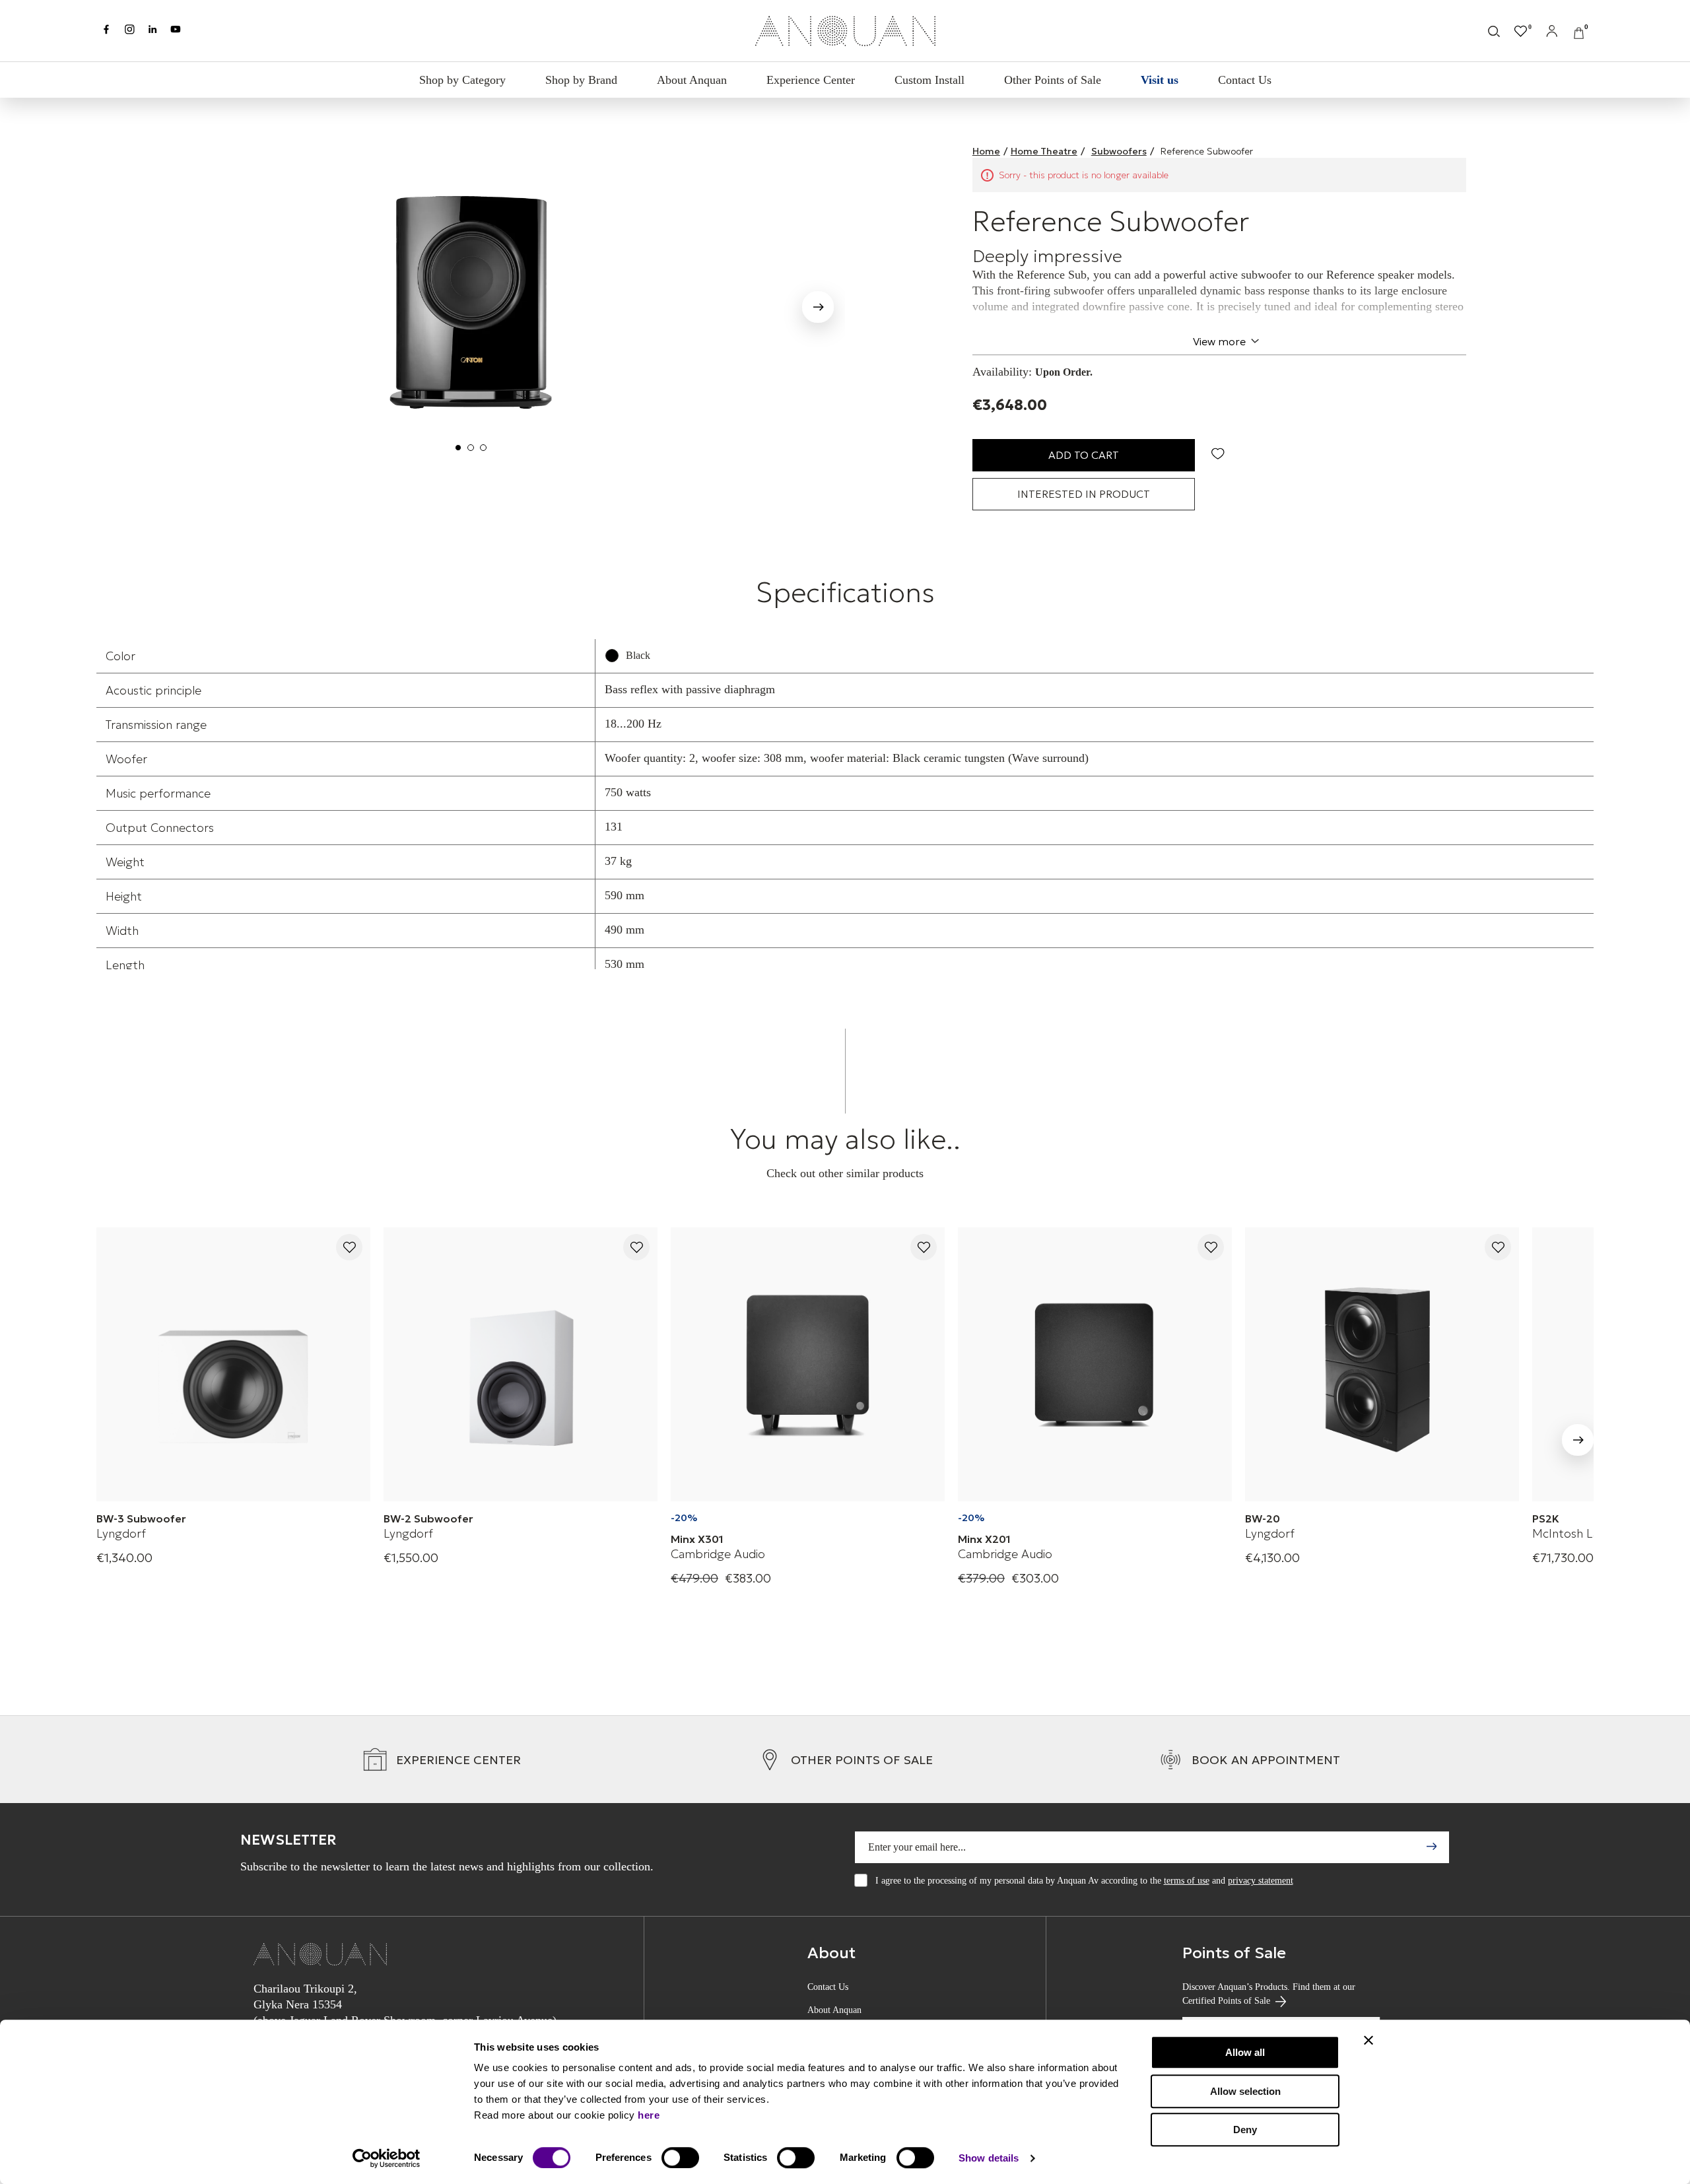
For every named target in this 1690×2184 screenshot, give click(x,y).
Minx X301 (697, 1539)
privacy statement (1261, 1881)
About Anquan (692, 80)
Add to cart (1084, 455)
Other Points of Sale (1053, 80)
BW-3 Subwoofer (141, 1519)
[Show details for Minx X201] (1095, 1364)
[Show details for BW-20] (1382, 1364)
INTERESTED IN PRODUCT (1084, 494)
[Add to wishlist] (349, 1248)
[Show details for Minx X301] (808, 1364)
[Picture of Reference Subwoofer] (471, 302)
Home (986, 151)
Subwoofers (1119, 151)
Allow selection (1245, 2091)
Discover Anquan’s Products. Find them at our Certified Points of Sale (1269, 1994)
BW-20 (1263, 1519)
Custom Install (929, 80)
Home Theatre (1044, 151)
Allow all (1245, 2052)
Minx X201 (984, 1539)
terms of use (1187, 1881)
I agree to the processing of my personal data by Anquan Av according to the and (1084, 1881)
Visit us (1160, 80)
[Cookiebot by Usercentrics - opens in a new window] (387, 2158)
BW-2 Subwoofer (428, 1519)
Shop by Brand (581, 80)
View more (1219, 341)
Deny (1245, 2130)
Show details (989, 2158)
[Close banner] (1369, 2040)
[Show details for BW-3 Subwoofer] (233, 1364)
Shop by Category (462, 80)
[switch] (680, 2158)
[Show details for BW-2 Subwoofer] (521, 1364)
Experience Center (811, 80)
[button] (123, 304)
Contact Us (1245, 80)
